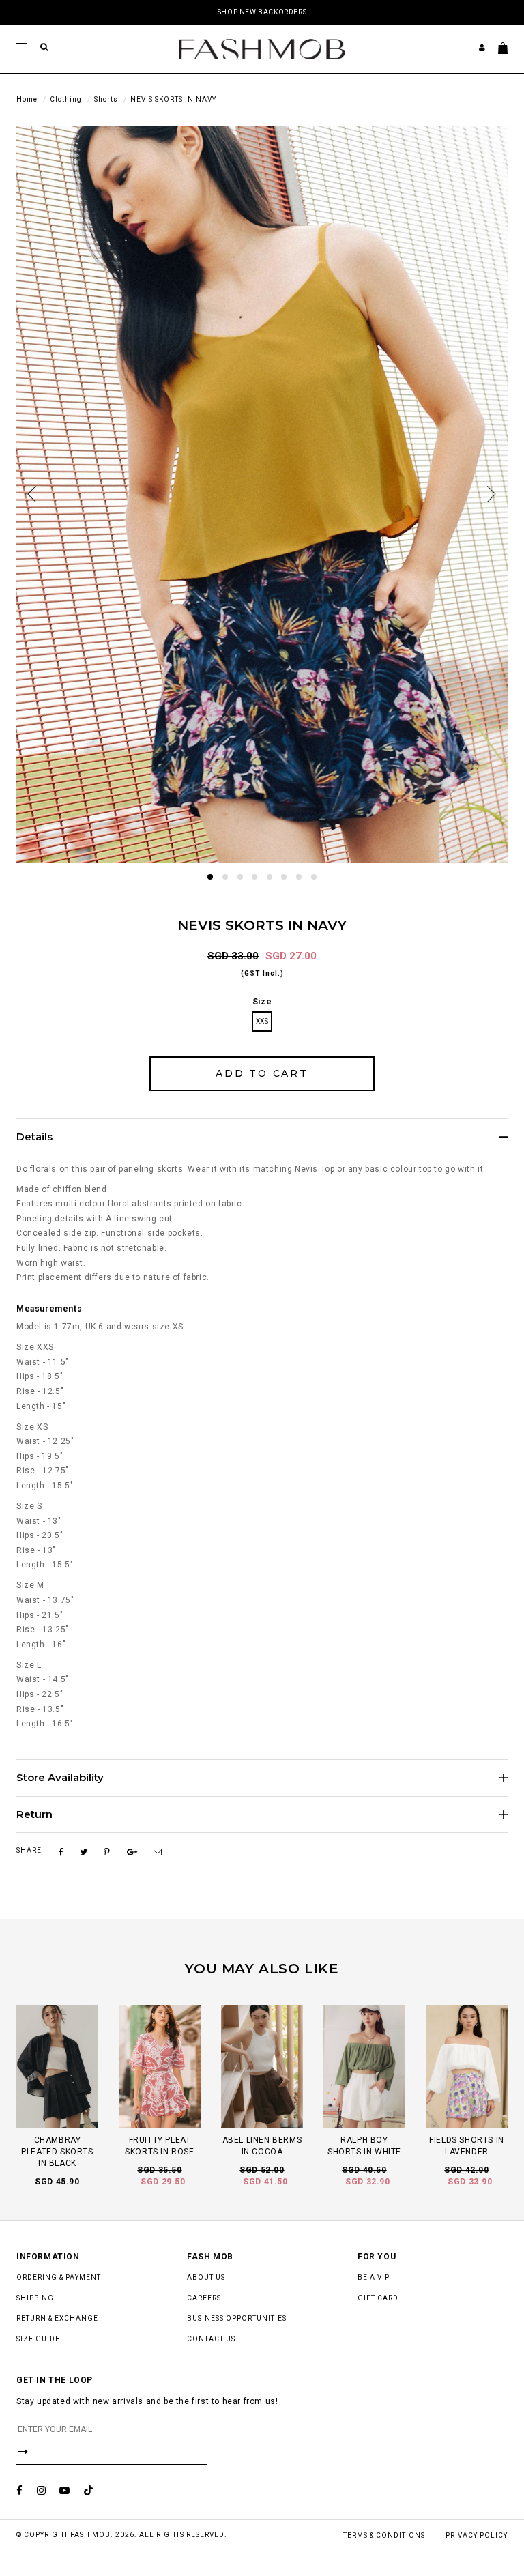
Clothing (66, 99)
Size (262, 1002)
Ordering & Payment (59, 2277)
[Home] (262, 48)
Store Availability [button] (60, 1778)
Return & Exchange (57, 2318)
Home (27, 99)
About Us (206, 2277)
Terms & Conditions (384, 2535)
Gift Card (378, 2298)
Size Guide (38, 2339)
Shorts (106, 99)
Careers (204, 2298)
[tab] (262, 1137)
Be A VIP (374, 2277)
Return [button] (34, 1815)
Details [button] (34, 1137)
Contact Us (211, 2339)
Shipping (35, 2298)
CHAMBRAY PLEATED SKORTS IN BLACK (57, 2152)
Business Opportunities (237, 2318)
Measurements (49, 1309)
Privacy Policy (477, 2535)
